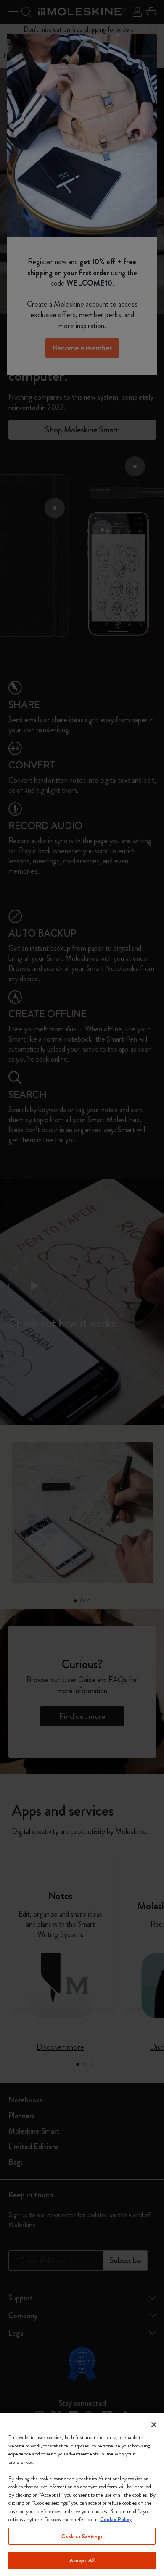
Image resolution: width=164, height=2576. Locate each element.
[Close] (154, 2425)
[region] (82, 2494)
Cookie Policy (116, 2519)
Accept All (82, 2560)
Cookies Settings (82, 2536)
